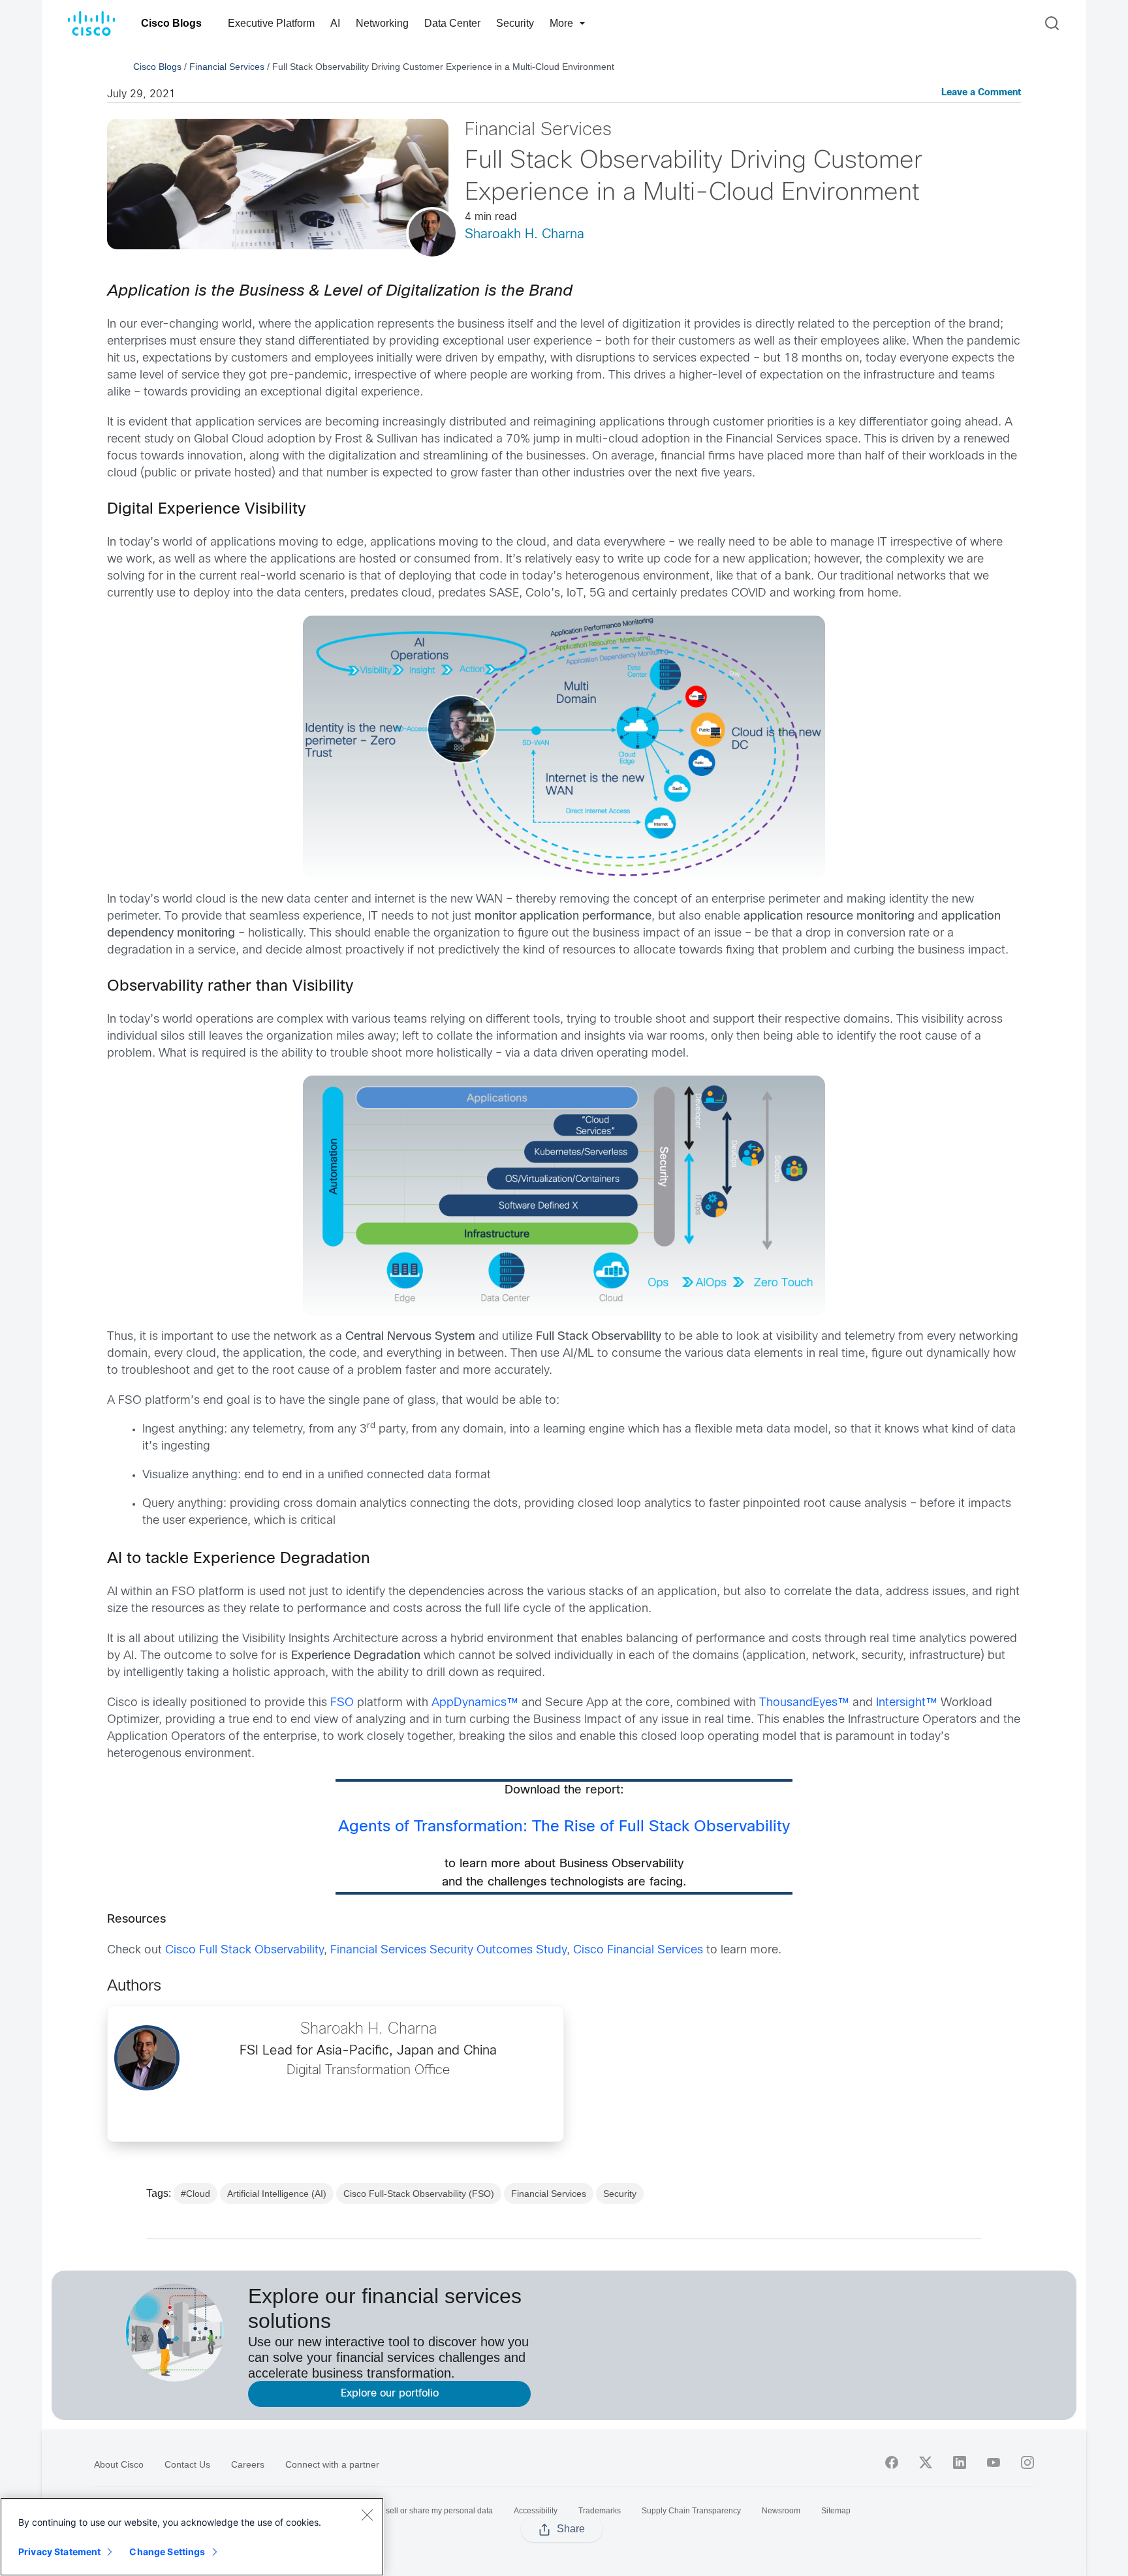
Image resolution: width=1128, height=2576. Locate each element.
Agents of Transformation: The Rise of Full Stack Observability (564, 1827)
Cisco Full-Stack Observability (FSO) (419, 2194)
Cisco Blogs (171, 23)
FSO (342, 1703)
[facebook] (892, 2462)
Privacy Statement (59, 2552)
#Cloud (196, 2194)
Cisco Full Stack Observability (244, 1950)
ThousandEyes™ (804, 1703)
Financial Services (227, 67)
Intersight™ (907, 1703)
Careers (248, 2464)
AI (335, 23)
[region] (192, 2537)
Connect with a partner (332, 2464)
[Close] (367, 2515)
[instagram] (1027, 2462)
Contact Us (187, 2464)
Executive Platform (271, 23)
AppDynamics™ (475, 1703)
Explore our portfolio (390, 2394)
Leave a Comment (981, 93)
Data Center (452, 23)
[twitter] (926, 2462)
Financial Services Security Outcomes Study (448, 1950)
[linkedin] (960, 2462)
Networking (382, 23)
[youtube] (994, 2462)
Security (515, 23)
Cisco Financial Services (638, 1950)
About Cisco (119, 2464)
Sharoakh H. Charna (525, 235)
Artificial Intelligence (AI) (277, 2194)
